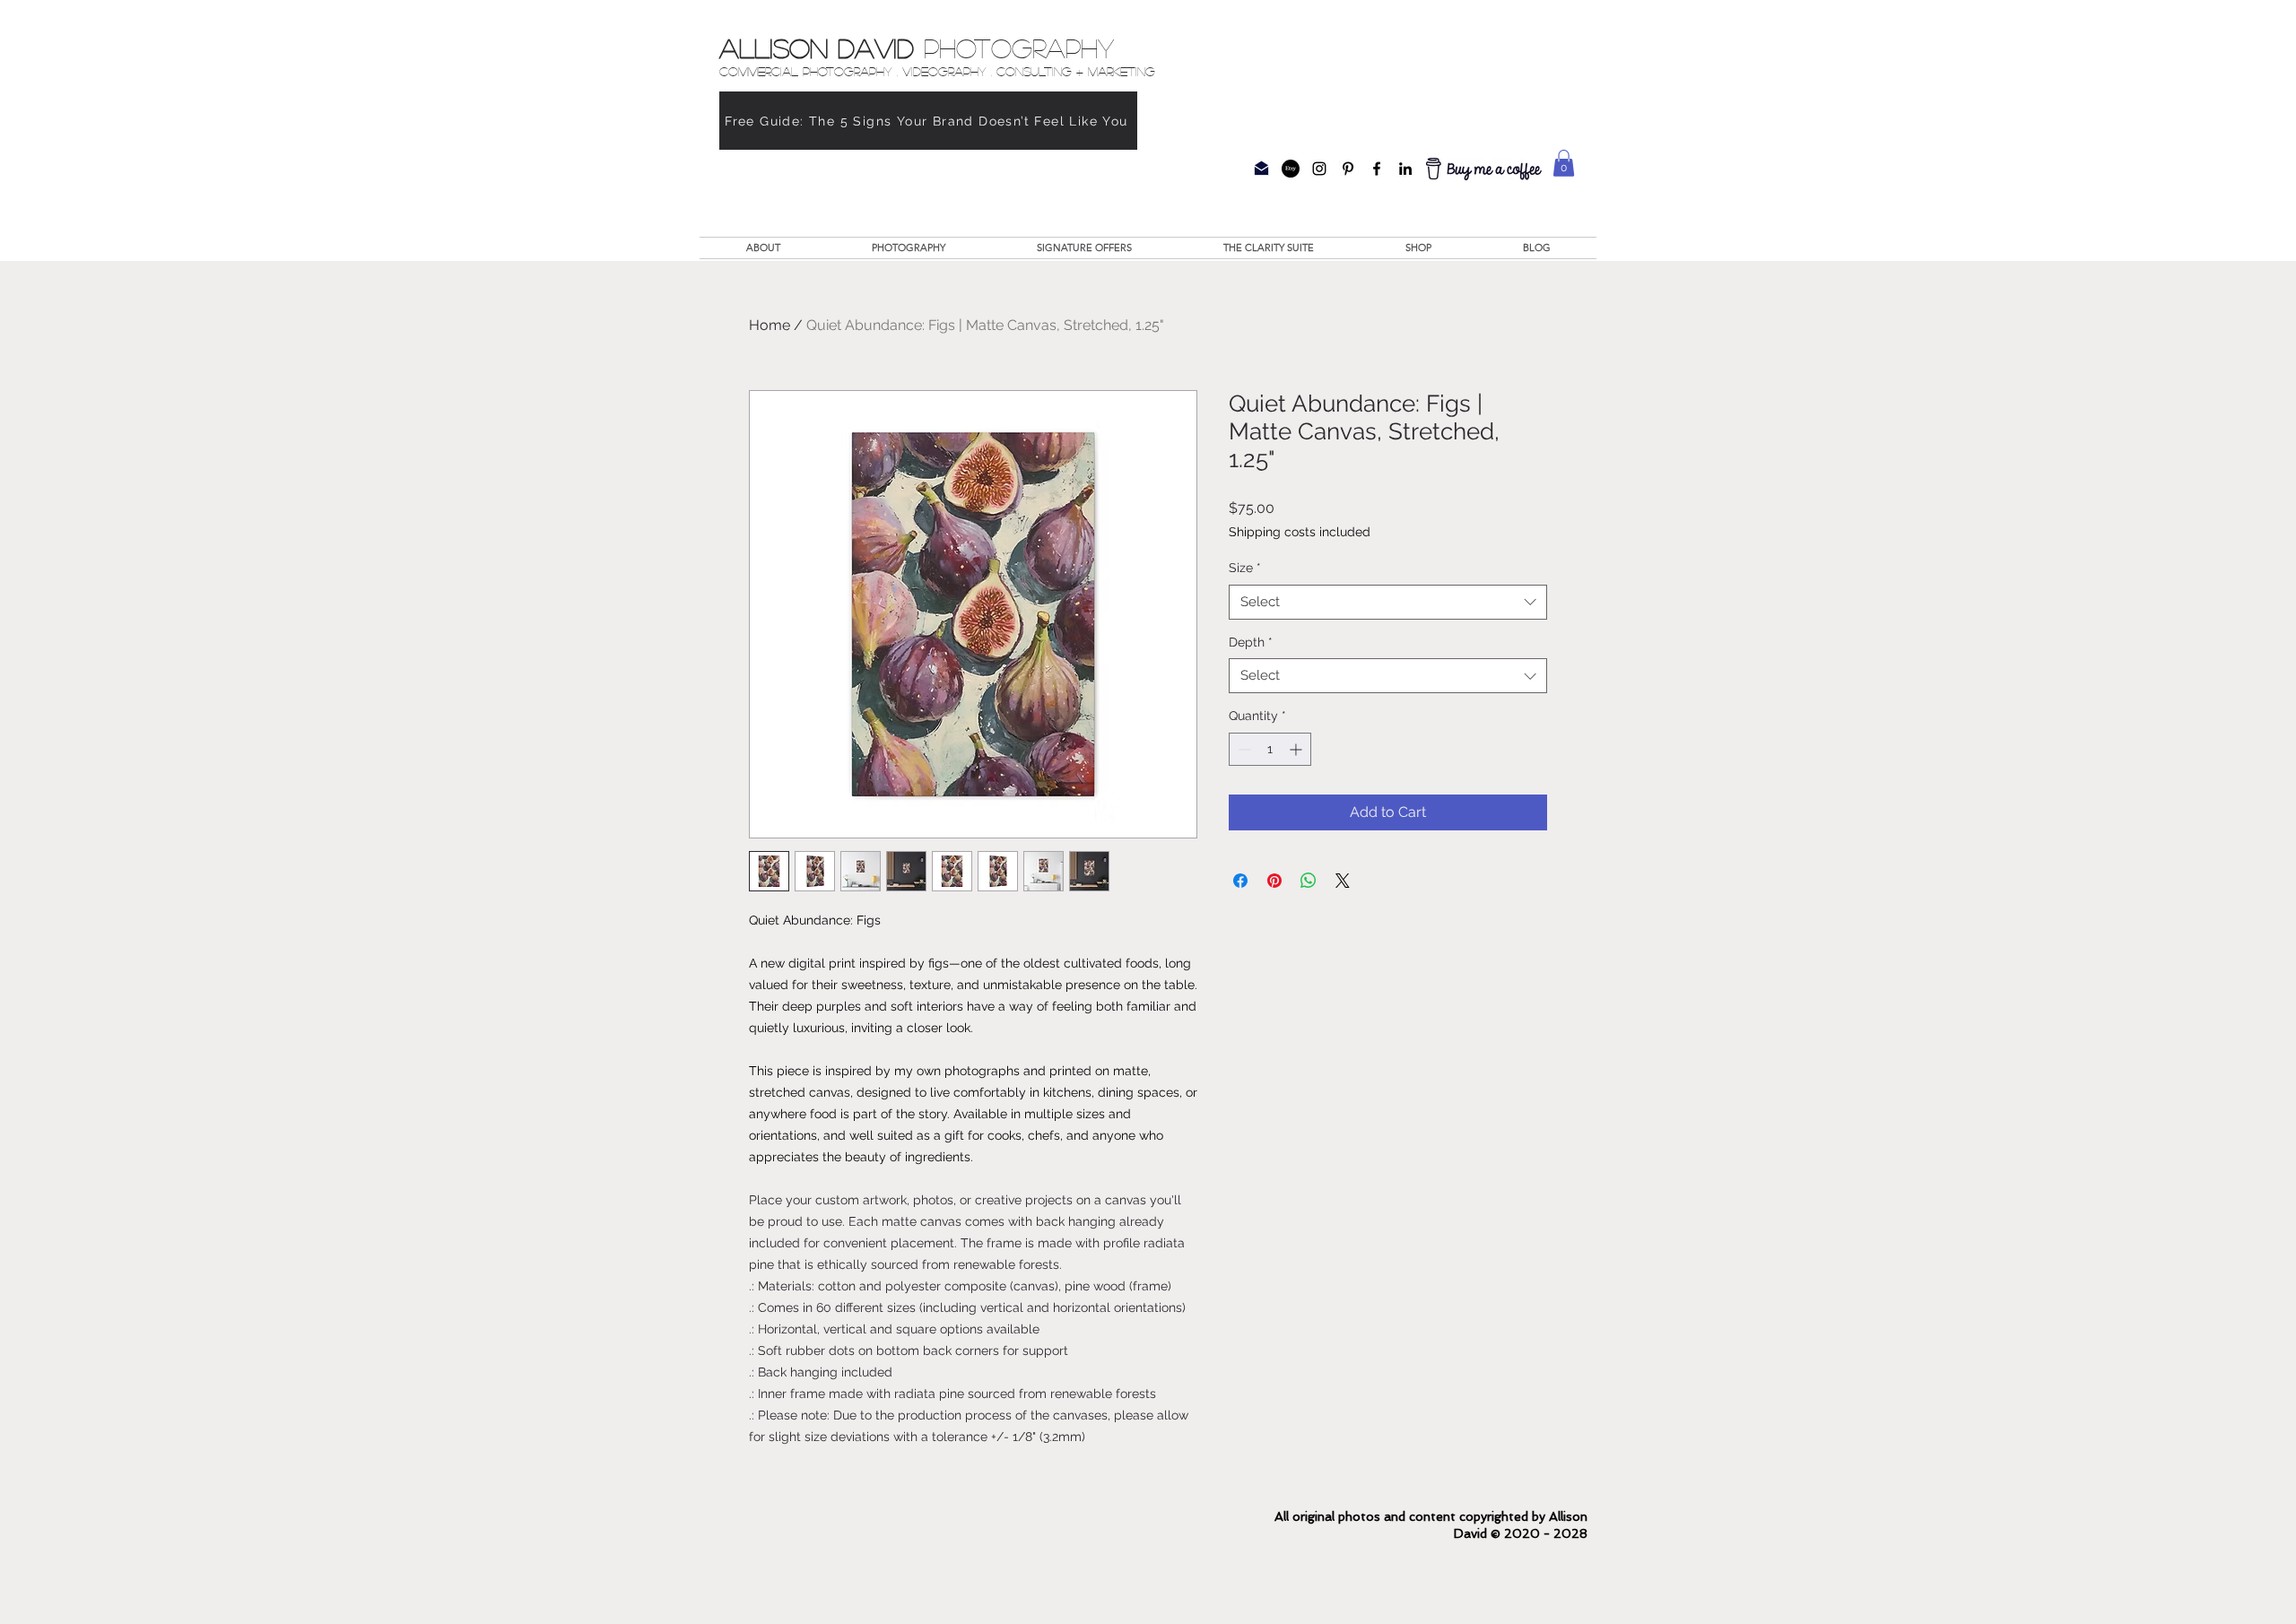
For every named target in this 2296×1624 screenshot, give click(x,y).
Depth (1251, 642)
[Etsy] (1291, 169)
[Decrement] (1243, 749)
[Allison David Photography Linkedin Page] (1405, 169)
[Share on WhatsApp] (1309, 881)
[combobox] (1388, 602)
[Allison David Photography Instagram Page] (1319, 169)
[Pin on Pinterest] (1274, 881)
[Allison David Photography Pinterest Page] (1348, 169)
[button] (1564, 163)
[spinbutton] (1270, 749)
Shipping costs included (1300, 532)
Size (1245, 568)
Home (770, 325)
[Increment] (1297, 749)
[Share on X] (1343, 881)
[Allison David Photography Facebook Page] (1377, 169)
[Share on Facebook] (1240, 881)
